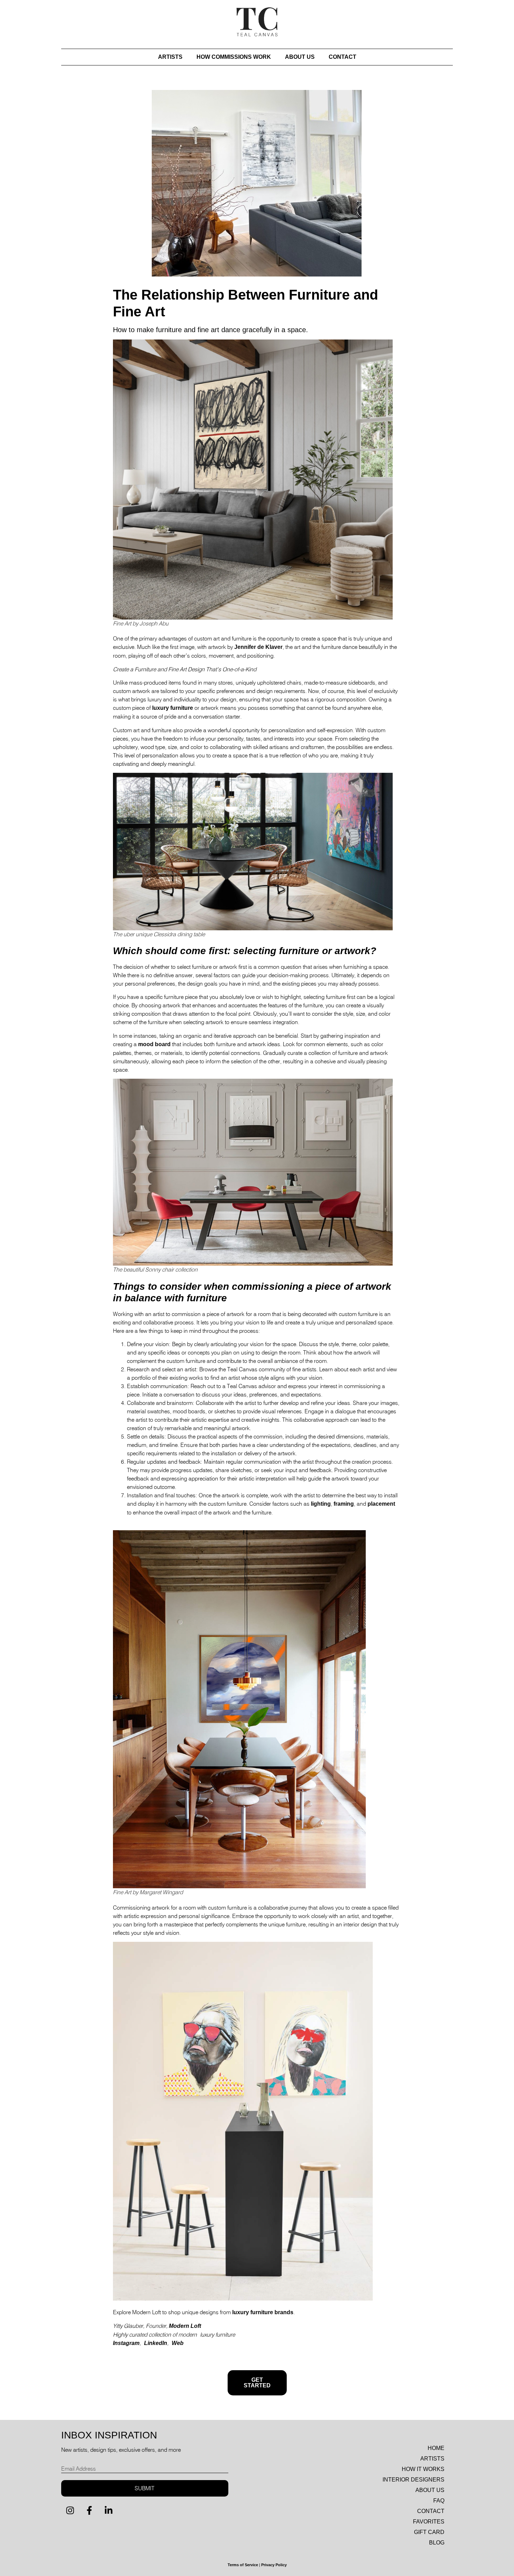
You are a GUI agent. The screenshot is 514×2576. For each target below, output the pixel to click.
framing (344, 1504)
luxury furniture (173, 708)
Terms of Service (243, 2565)
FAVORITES (429, 2522)
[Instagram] (70, 2511)
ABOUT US (300, 57)
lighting (321, 1504)
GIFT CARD (429, 2532)
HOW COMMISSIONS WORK (234, 57)
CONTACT (342, 57)
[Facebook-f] (89, 2511)
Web (178, 2343)
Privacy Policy (274, 2565)
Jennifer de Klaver (258, 647)
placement (381, 1504)
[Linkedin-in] (108, 2511)
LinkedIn (156, 2343)
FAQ (439, 2501)
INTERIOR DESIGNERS (413, 2480)
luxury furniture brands (263, 2312)
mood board (154, 1044)
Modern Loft (185, 2326)
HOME (436, 2448)
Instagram (126, 2343)
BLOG (437, 2543)
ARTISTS (170, 57)
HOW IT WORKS (423, 2469)
